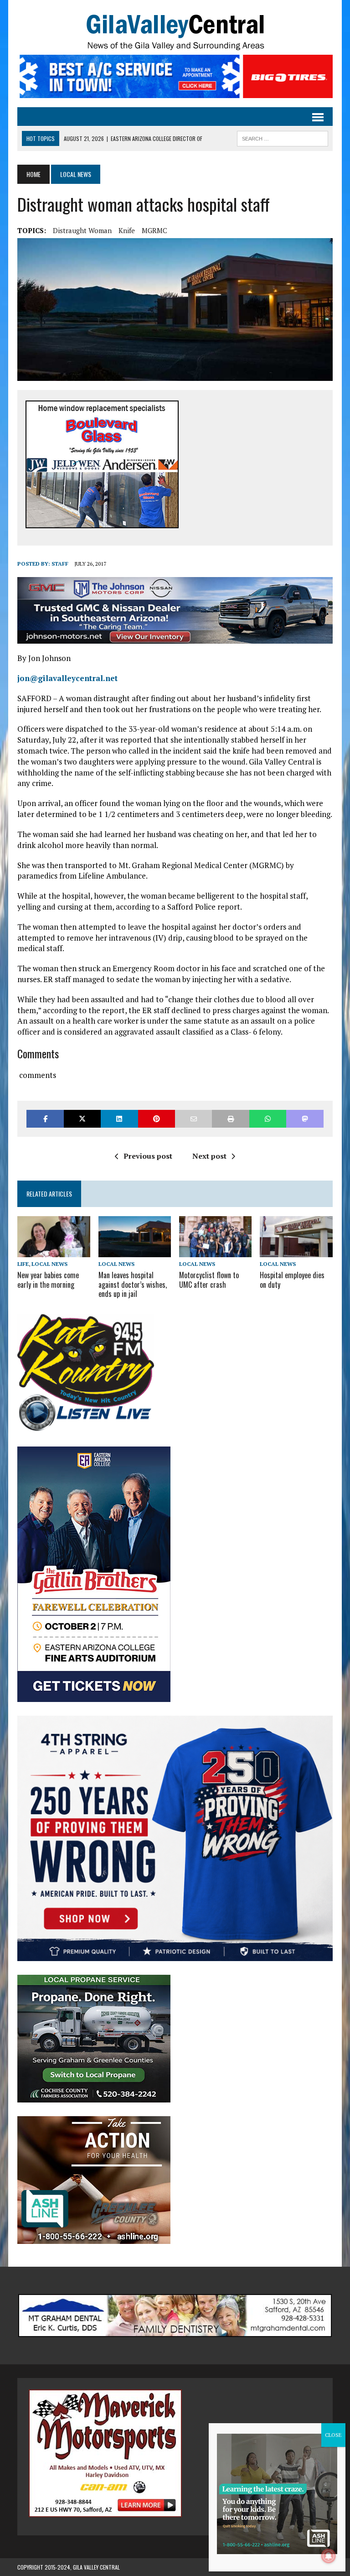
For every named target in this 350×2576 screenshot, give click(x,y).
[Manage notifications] (329, 2556)
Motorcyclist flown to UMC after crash (209, 1280)
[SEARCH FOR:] (283, 137)
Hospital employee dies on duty (292, 1280)
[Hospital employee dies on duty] (296, 1251)
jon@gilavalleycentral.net (67, 678)
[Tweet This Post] (82, 1119)
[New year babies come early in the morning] (54, 1251)
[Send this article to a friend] (193, 1119)
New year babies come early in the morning (48, 1280)
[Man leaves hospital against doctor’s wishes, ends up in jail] (135, 1251)
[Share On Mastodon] (305, 1119)
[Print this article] (230, 1119)
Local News (49, 1264)
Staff (60, 564)
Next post (209, 1156)
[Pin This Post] (157, 1119)
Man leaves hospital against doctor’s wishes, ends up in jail (133, 1285)
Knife (127, 230)
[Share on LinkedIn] (119, 1119)
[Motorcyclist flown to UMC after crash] (216, 1251)
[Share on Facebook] (45, 1119)
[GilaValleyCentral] (175, 32)
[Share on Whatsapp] (268, 1119)
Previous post (148, 1156)
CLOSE (333, 2435)
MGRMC (154, 230)
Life (23, 1264)
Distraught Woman (82, 230)
